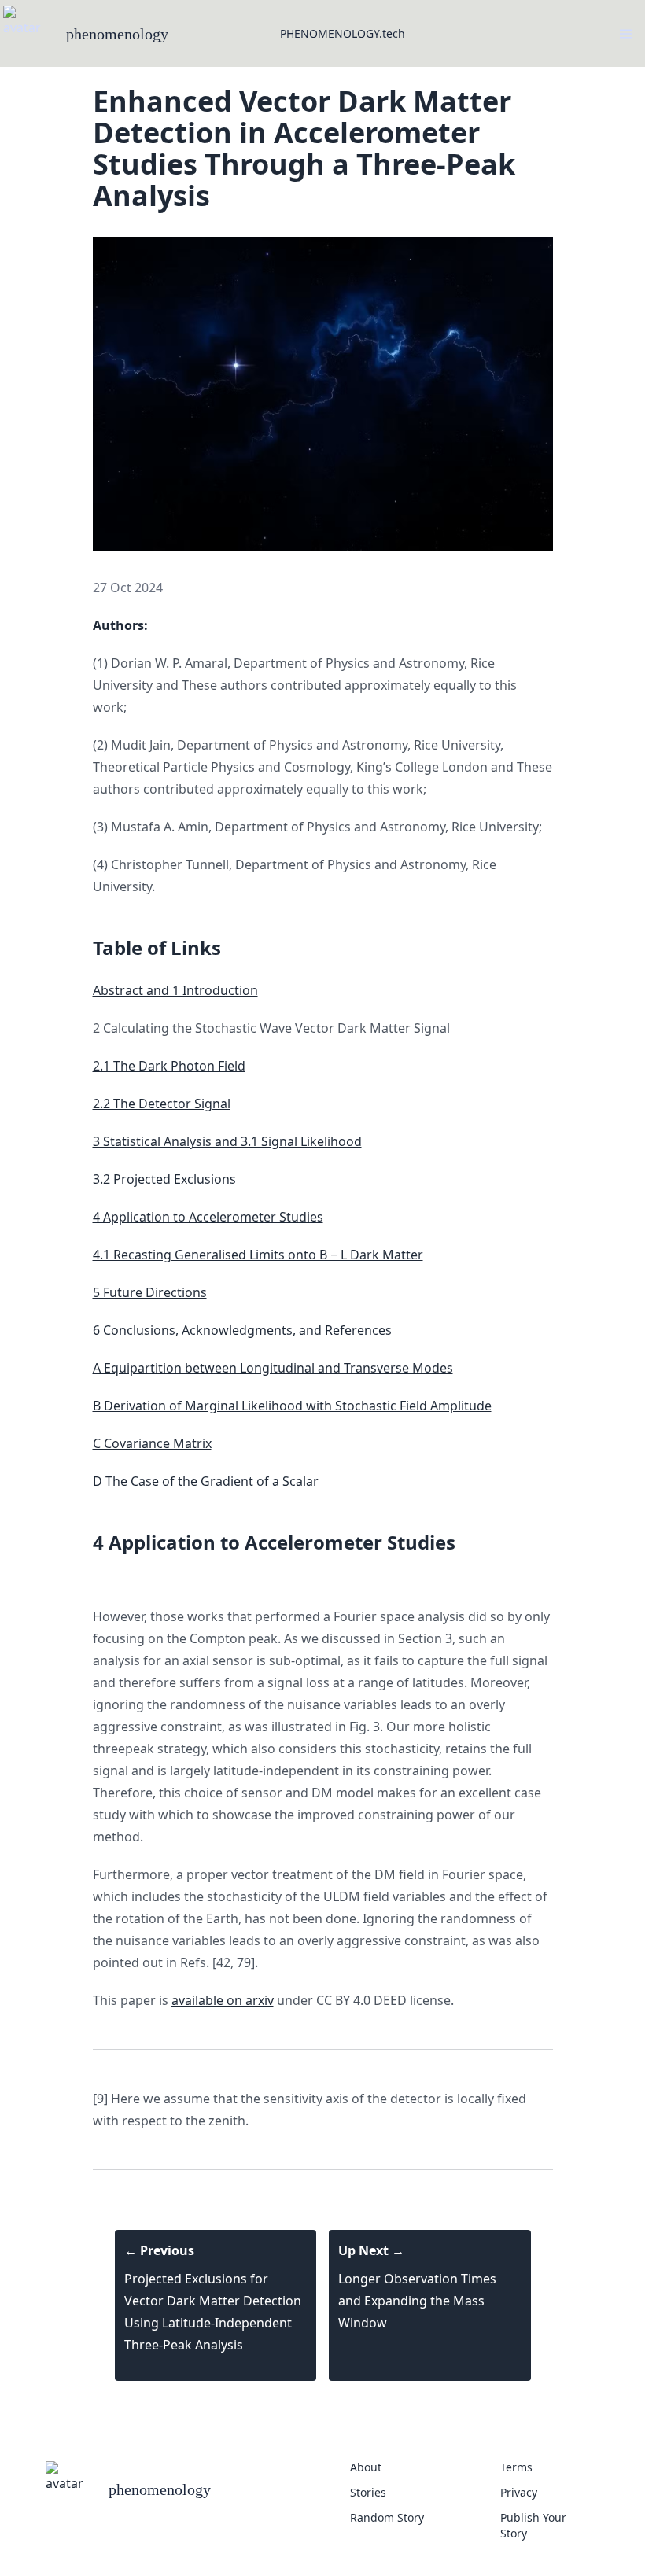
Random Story (387, 2517)
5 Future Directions (150, 1292)
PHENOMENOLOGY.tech (343, 33)
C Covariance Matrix (152, 1443)
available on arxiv (223, 2000)
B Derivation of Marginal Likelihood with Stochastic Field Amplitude (292, 1406)
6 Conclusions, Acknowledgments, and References (242, 1330)
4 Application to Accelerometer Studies (208, 1217)
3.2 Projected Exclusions (164, 1179)
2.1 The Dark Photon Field (169, 1066)
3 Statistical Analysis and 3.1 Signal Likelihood (227, 1141)
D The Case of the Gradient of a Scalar (206, 1481)
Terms (516, 2467)
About (366, 2467)
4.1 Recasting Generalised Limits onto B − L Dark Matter (258, 1255)
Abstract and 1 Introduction (175, 990)
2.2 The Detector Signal (162, 1104)
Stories (368, 2492)
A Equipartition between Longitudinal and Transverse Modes (273, 1368)
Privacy (519, 2492)
